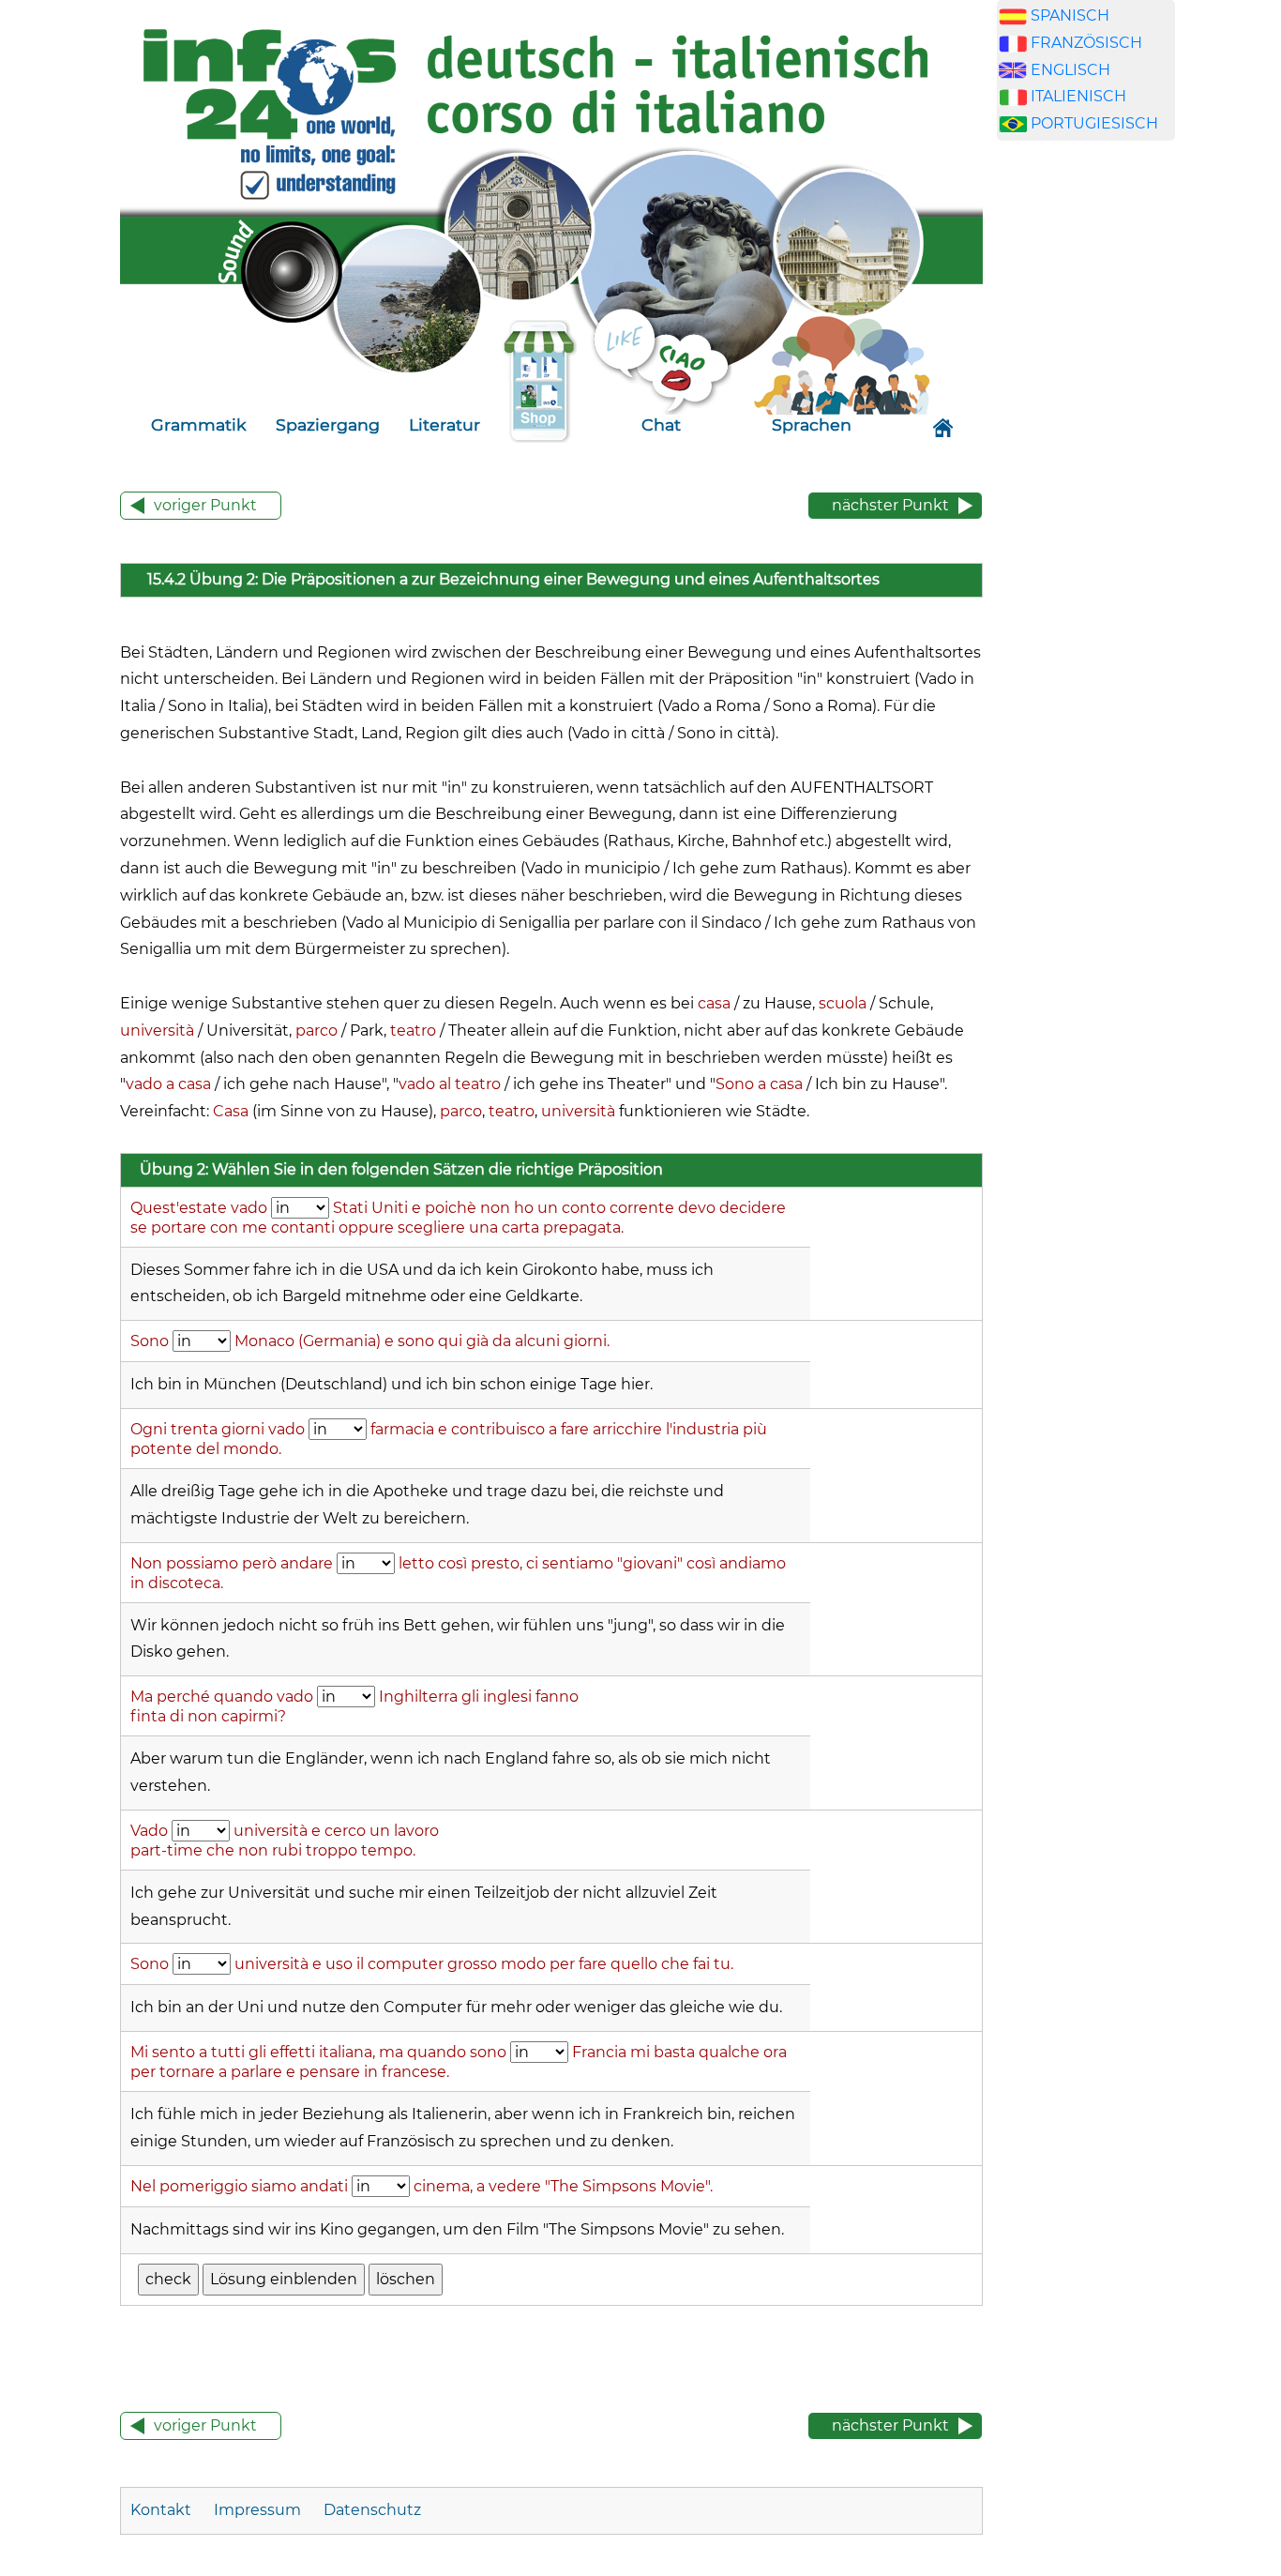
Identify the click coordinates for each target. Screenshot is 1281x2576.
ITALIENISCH (1078, 96)
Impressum (257, 2510)
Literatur (445, 424)
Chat (661, 424)
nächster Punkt (890, 505)
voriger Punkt (205, 505)
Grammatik (199, 424)
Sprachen (812, 424)
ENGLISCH (1070, 70)
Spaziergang (328, 424)
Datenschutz (372, 2510)
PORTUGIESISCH (1094, 123)
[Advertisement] (1086, 477)
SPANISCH (1070, 15)
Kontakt (163, 2510)
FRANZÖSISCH (1086, 43)
